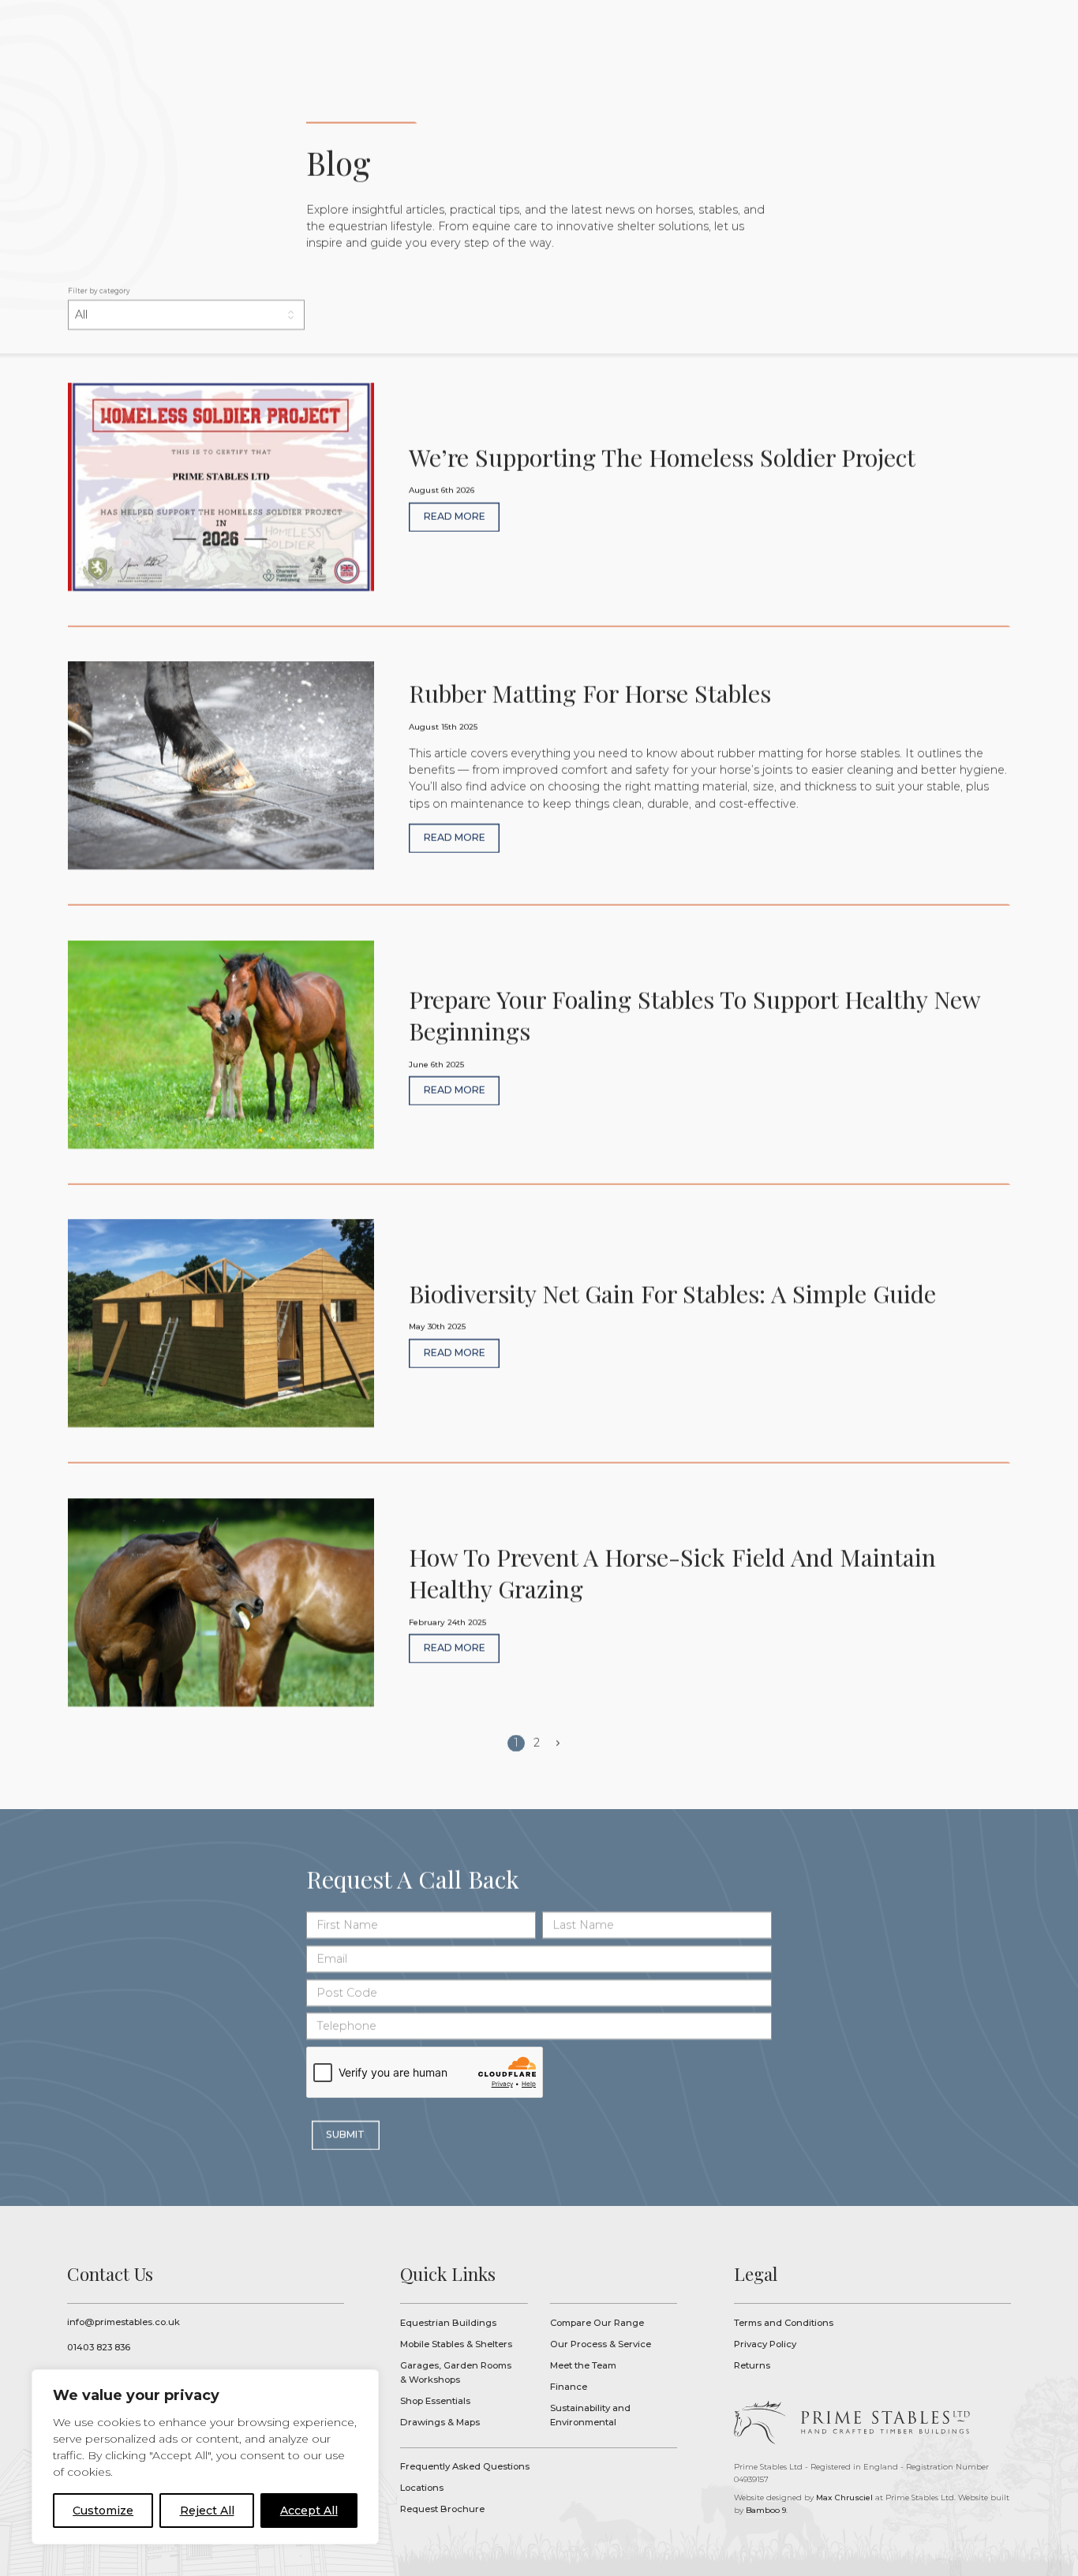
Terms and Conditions (784, 2323)
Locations (422, 2488)
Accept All (309, 2511)
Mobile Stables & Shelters (456, 2344)
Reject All (207, 2511)
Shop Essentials (435, 2401)
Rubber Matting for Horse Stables (539, 783)
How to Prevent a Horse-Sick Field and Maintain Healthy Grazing (539, 1621)
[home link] (851, 2423)
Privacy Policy (765, 2344)
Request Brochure (442, 2509)
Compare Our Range (597, 2323)
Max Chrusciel (844, 2497)
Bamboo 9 (766, 2510)
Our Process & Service (601, 2344)
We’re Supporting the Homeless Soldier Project (539, 505)
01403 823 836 (99, 2347)
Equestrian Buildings (448, 2323)
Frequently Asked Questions (465, 2466)
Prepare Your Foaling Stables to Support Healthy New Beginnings (539, 1063)
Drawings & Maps (440, 2422)
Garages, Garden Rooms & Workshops (456, 2373)
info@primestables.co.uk (124, 2322)
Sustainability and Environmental (590, 2415)
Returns (752, 2365)
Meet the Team (583, 2365)
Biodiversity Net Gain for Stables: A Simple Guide (539, 1341)
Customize (103, 2511)
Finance (569, 2387)
